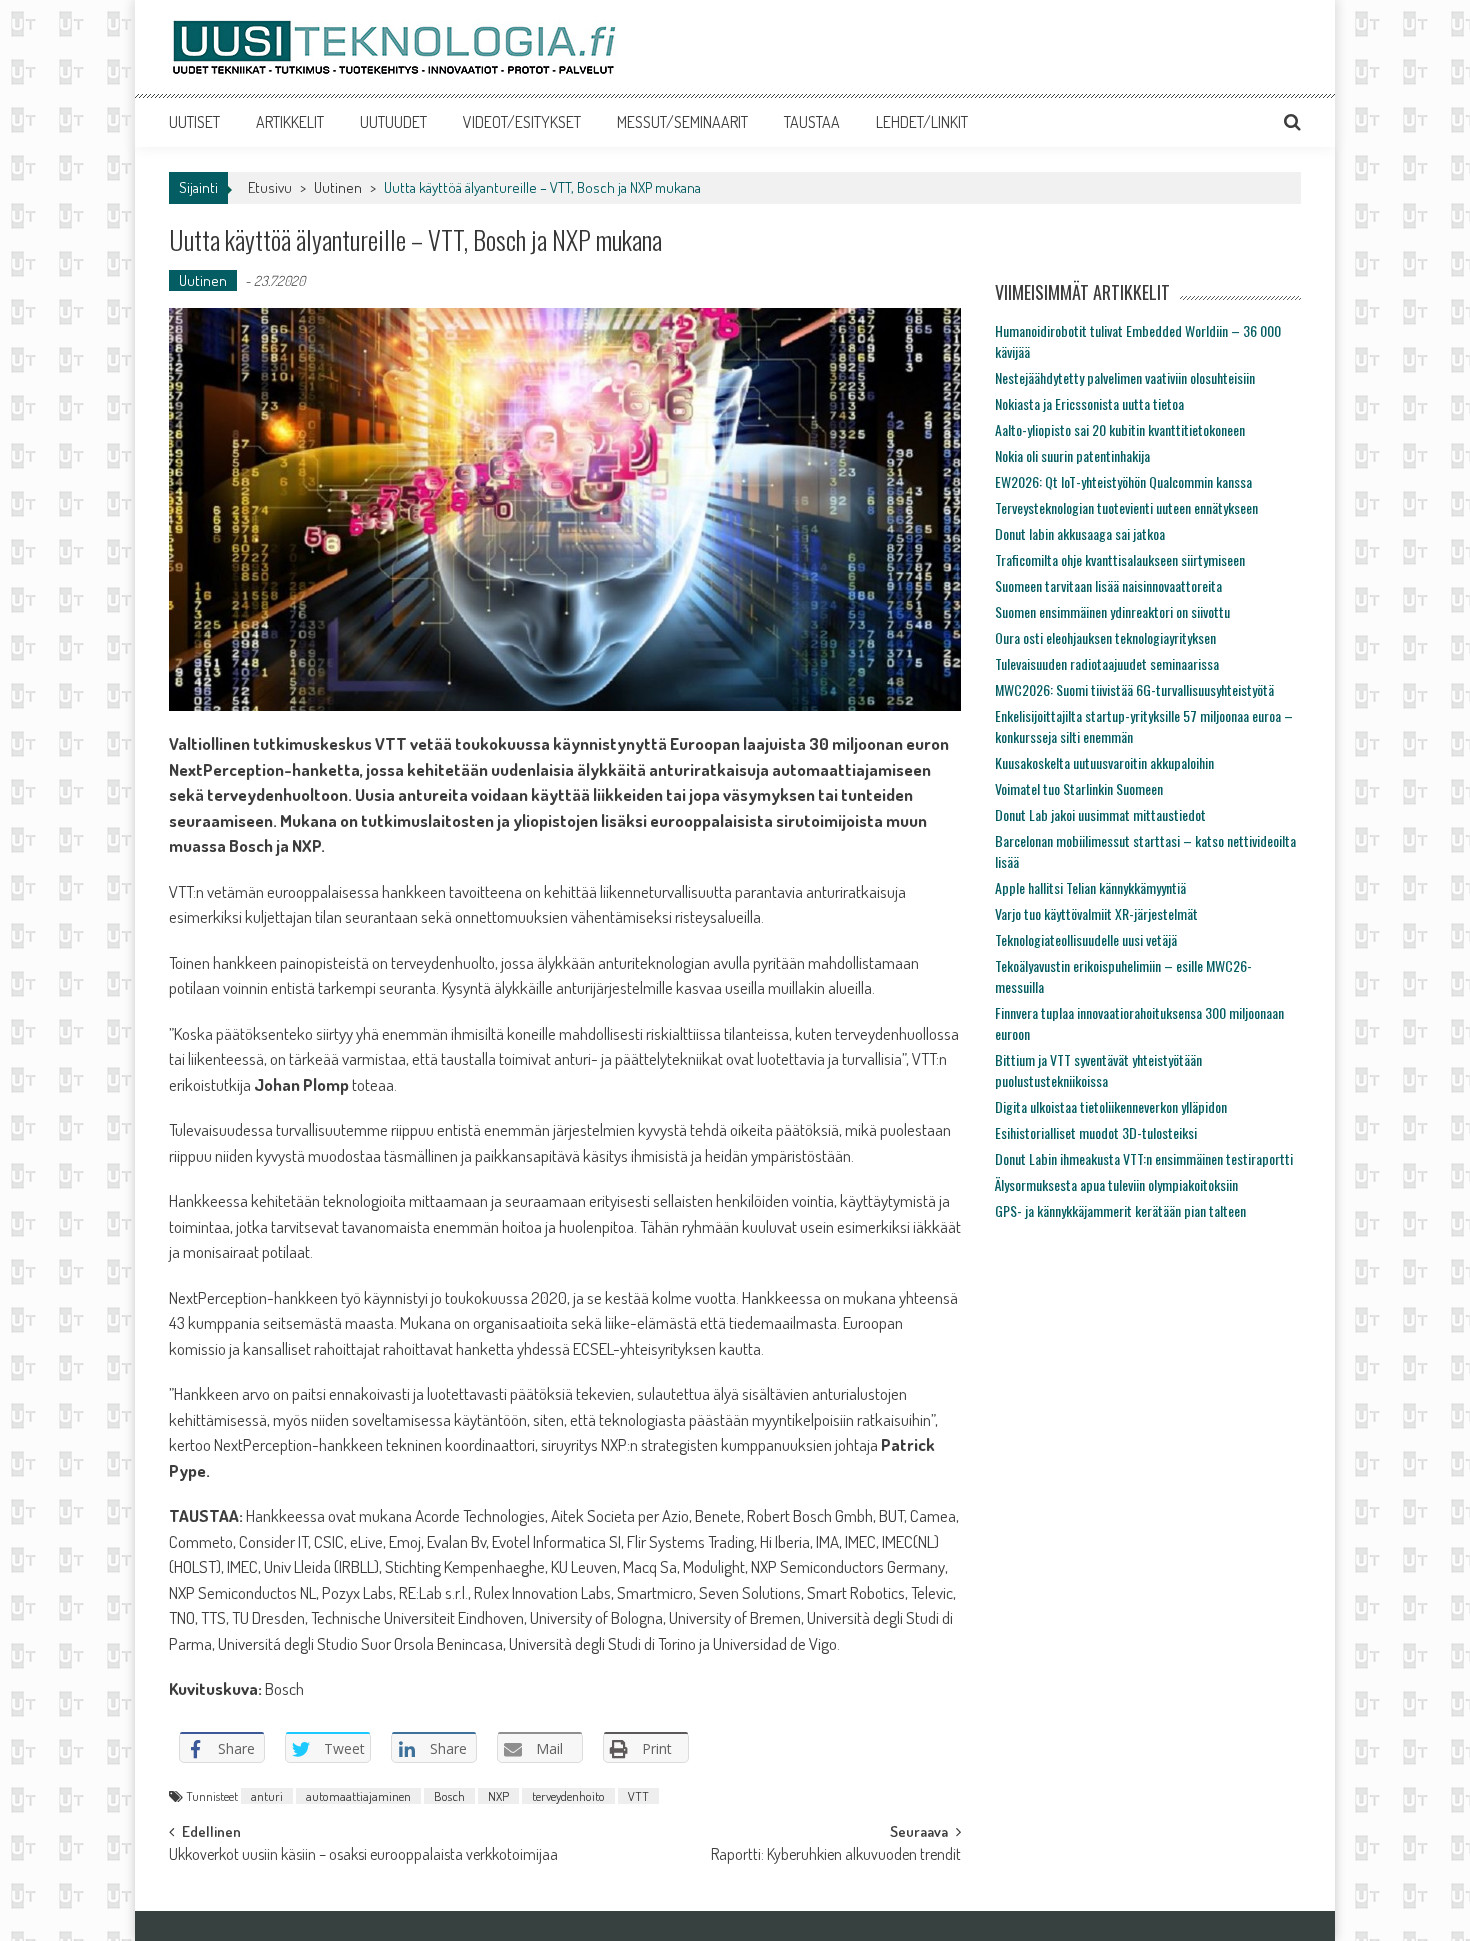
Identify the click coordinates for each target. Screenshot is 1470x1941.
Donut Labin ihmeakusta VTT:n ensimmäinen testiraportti (1144, 1158)
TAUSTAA (812, 122)
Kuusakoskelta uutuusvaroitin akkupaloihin (1104, 762)
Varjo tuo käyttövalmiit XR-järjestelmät (1096, 913)
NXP (498, 1796)
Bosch (449, 1796)
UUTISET (194, 122)
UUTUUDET (393, 122)
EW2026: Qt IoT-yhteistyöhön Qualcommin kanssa (1123, 481)
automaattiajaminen (358, 1796)
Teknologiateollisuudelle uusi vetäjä (1086, 939)
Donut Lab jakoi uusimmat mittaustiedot (1100, 814)
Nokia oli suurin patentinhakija (1072, 455)
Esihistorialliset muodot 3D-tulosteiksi (1096, 1132)
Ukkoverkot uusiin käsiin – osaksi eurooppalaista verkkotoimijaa (363, 1856)
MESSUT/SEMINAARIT (682, 122)
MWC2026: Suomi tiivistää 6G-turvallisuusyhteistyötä (1134, 689)
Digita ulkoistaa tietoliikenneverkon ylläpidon (1111, 1106)
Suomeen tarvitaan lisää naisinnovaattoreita (1108, 585)
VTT (638, 1796)
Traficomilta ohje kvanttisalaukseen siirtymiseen (1120, 559)
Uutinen (338, 187)
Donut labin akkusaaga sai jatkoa (1080, 533)
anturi (267, 1796)
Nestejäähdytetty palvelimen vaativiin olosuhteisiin (1125, 377)
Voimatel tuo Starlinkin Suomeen (1079, 788)
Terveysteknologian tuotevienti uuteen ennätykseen (1126, 507)
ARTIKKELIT (290, 122)
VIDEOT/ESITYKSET (522, 122)
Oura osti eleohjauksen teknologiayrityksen (1105, 637)
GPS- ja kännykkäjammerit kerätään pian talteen (1120, 1210)
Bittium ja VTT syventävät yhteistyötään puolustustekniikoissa (1098, 1070)
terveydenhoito (568, 1796)
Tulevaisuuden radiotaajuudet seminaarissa (1107, 663)
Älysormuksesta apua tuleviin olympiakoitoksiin (1116, 1184)
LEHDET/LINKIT (922, 122)
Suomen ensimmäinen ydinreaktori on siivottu (1112, 611)
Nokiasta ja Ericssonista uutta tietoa (1089, 403)
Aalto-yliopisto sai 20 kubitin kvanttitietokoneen (1120, 429)
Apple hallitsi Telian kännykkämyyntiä (1090, 887)
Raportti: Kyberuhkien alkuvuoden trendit (836, 1856)
